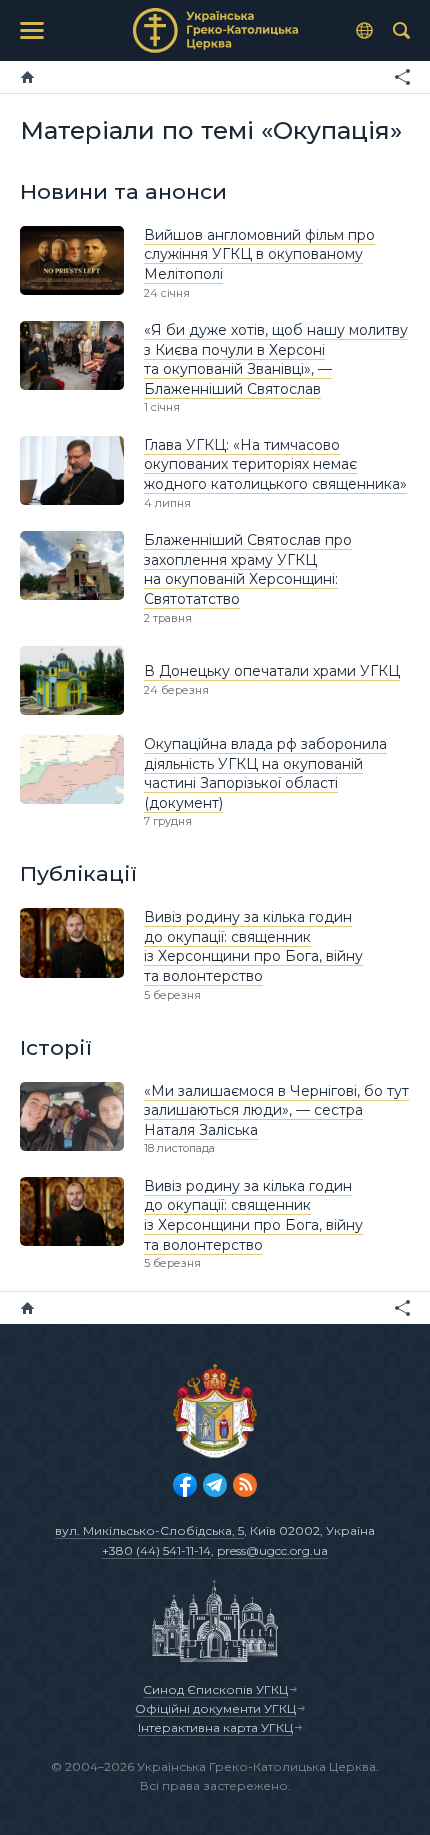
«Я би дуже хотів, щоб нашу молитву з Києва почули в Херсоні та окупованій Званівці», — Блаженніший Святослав (276, 359)
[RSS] (245, 1485)
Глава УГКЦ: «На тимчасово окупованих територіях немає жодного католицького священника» (275, 464)
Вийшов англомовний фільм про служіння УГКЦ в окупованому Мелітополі (259, 254)
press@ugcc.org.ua (272, 1550)
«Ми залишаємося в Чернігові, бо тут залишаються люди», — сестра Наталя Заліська (276, 1110)
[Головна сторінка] (27, 77)
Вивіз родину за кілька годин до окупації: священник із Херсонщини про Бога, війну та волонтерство (253, 946)
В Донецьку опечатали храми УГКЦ (272, 671)
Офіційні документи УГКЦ (215, 1708)
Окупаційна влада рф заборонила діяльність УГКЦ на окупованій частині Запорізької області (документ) (265, 773)
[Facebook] (185, 1485)
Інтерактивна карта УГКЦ (215, 1727)
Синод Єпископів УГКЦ (215, 1689)
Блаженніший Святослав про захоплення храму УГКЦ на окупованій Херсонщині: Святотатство (248, 569)
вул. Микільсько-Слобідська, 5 (149, 1530)
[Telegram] (215, 1485)
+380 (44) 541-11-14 (156, 1550)
